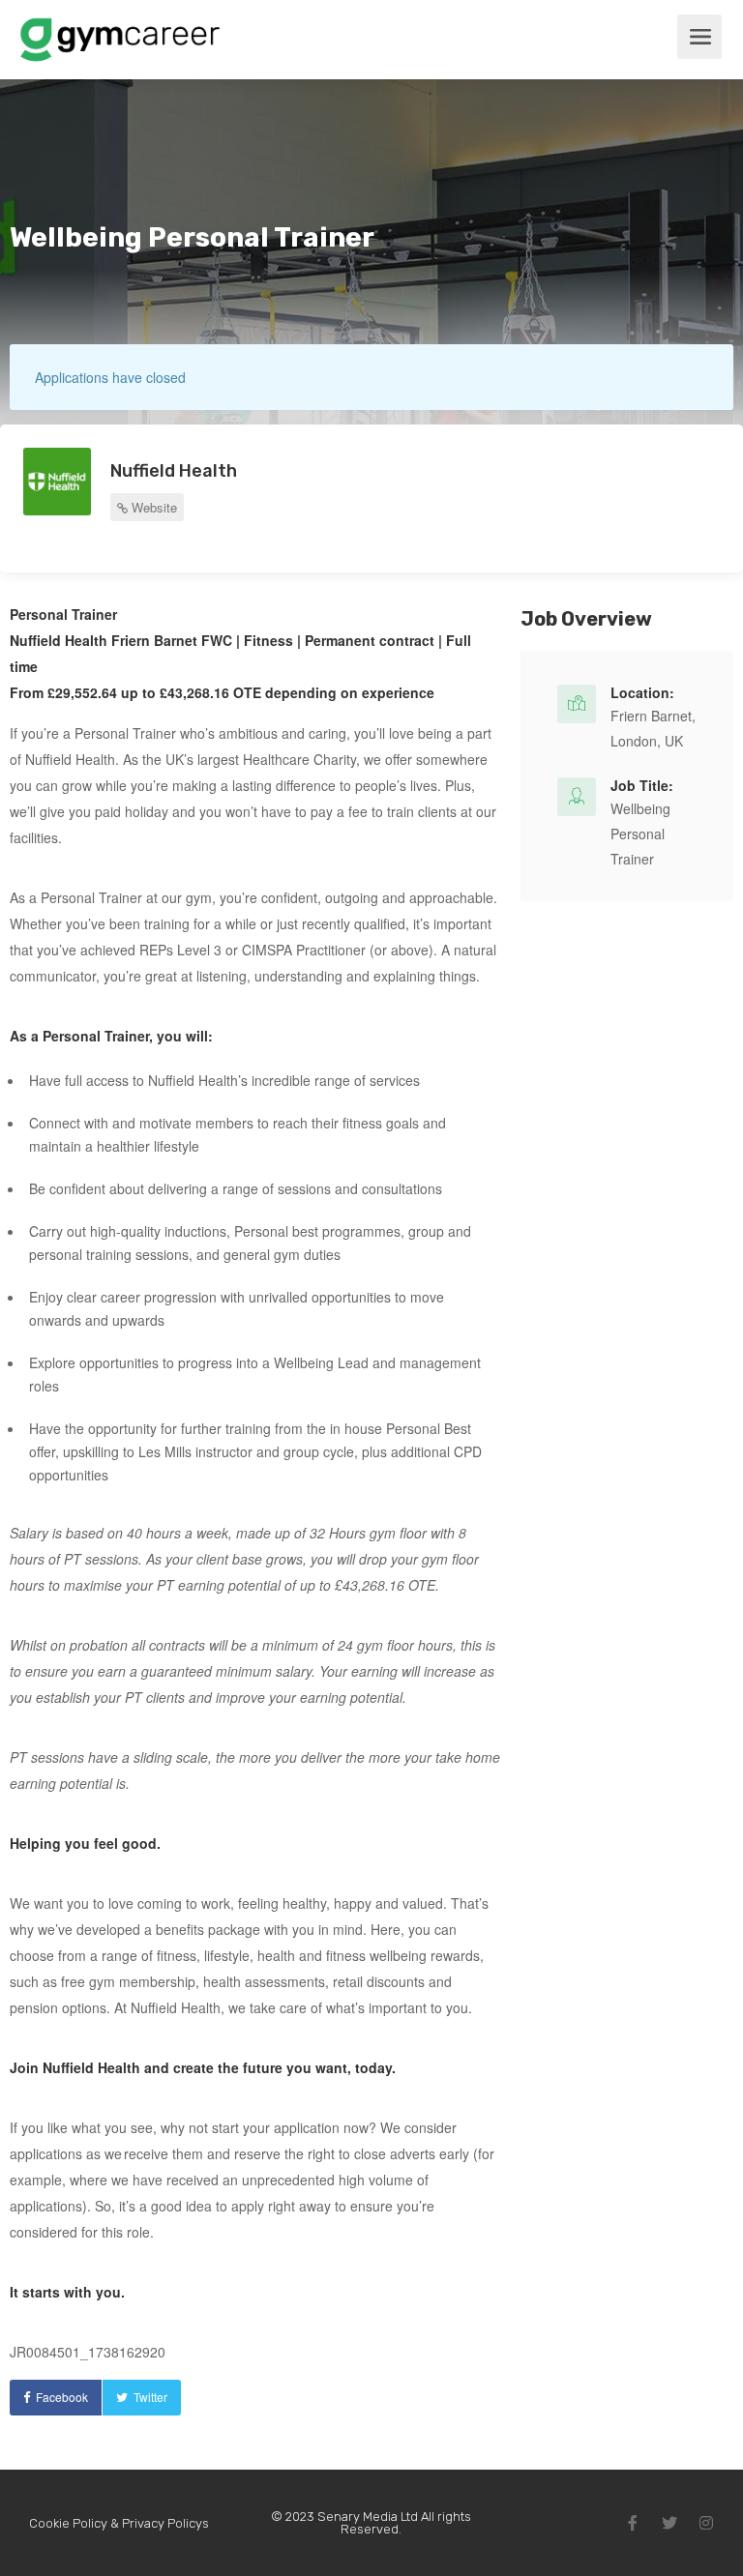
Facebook (62, 2397)
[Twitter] (669, 2523)
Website (152, 507)
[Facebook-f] (633, 2523)
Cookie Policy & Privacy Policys (119, 2523)
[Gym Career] (119, 52)
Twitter (150, 2397)
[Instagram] (706, 2523)
